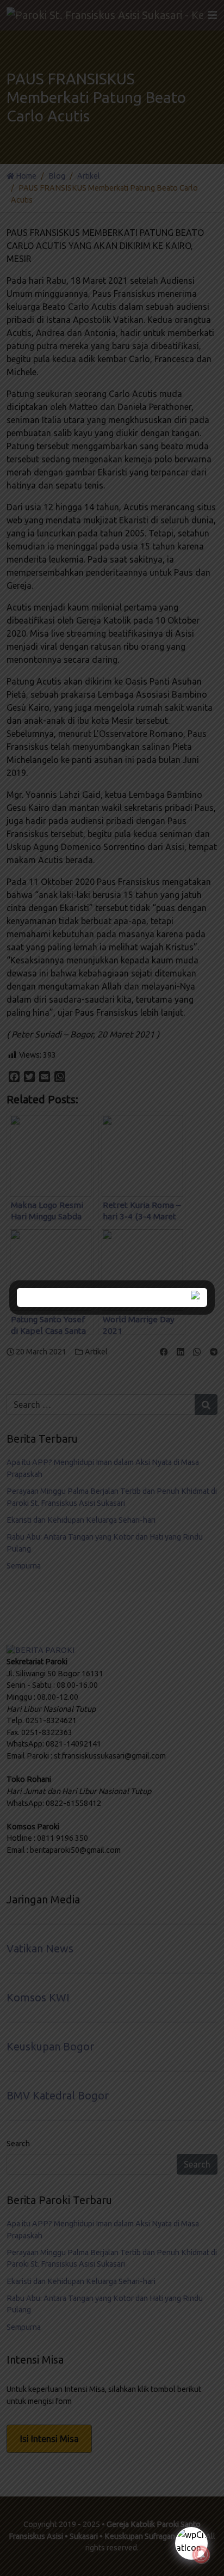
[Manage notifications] (201, 2555)
